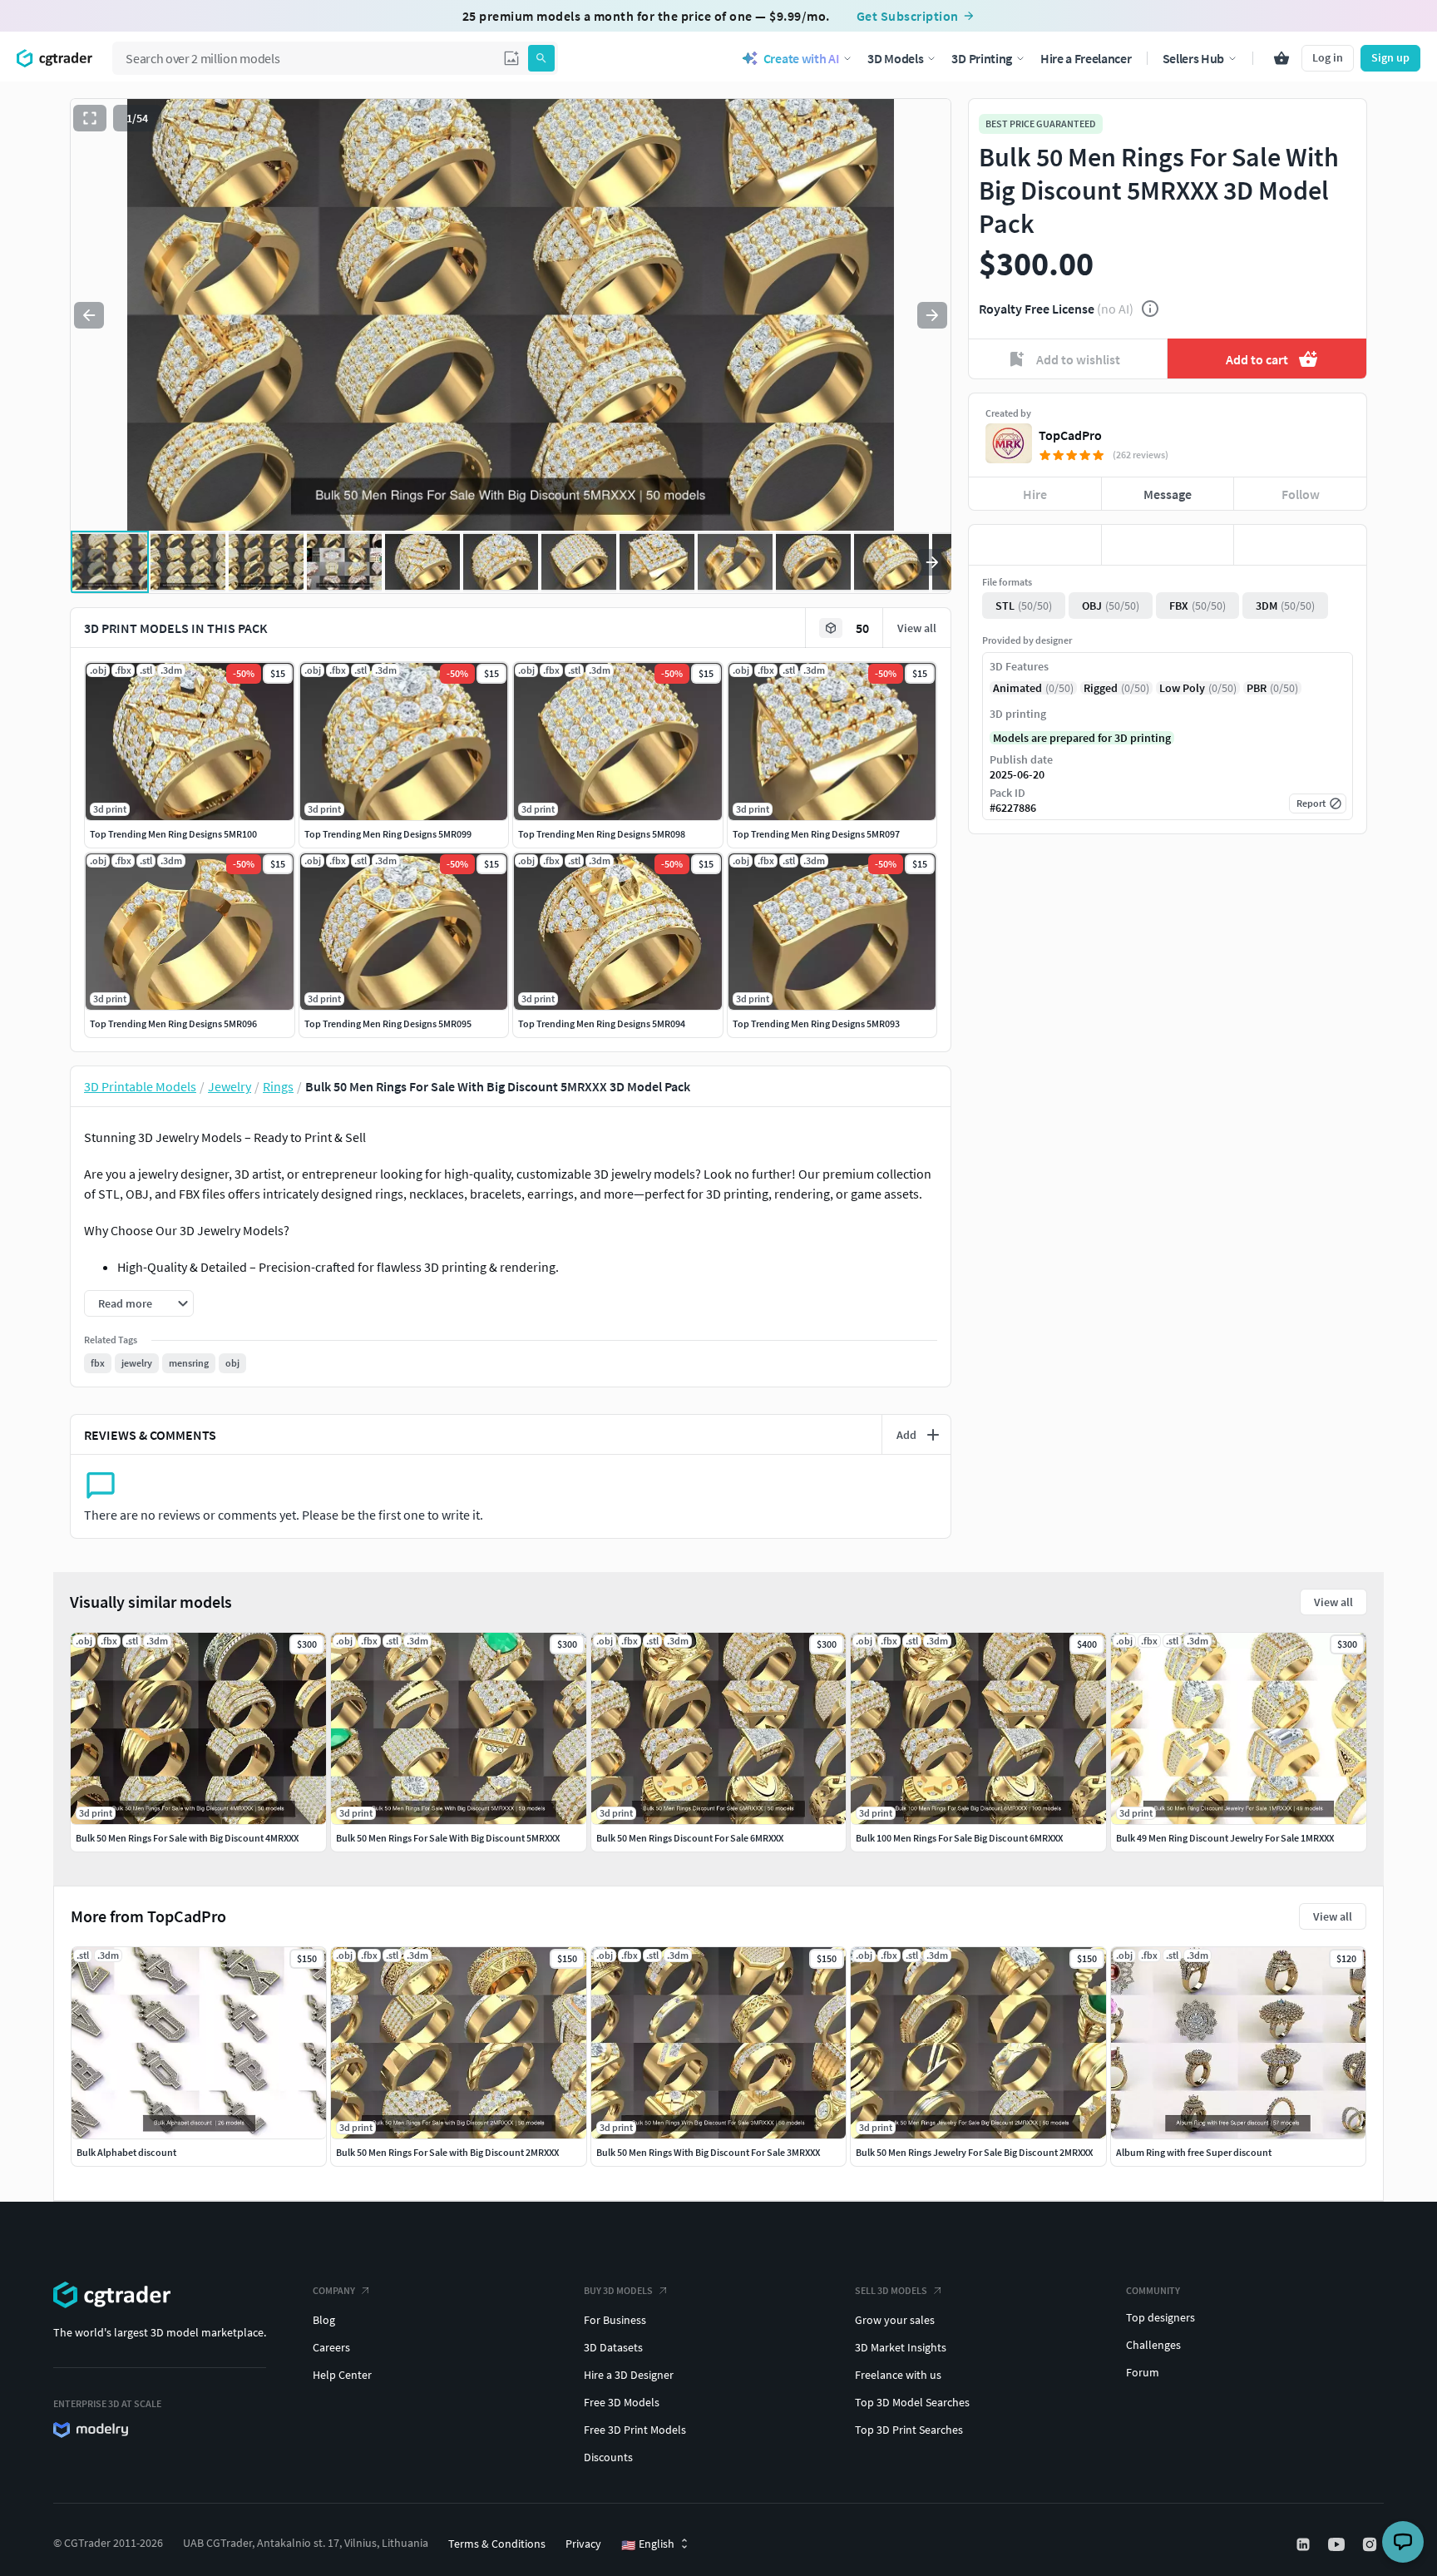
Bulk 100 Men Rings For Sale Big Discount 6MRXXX (959, 1838)
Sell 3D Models (891, 2290)
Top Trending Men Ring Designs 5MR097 (816, 834)
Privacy (583, 2544)
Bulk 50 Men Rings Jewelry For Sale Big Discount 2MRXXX (974, 2152)
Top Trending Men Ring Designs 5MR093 (816, 1023)
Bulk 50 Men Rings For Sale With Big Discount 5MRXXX (448, 1838)
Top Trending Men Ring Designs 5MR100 (173, 834)
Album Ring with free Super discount (1194, 2152)
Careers (331, 2347)
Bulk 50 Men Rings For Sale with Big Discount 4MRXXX (187, 1838)
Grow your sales (895, 2320)
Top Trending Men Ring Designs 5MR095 (388, 1023)
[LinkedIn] (1305, 2544)
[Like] (1035, 545)
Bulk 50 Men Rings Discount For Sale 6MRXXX (690, 1838)
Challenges (1153, 2345)
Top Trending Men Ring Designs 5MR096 (173, 1023)
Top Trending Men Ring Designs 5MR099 (388, 834)
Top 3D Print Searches (909, 2430)
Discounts (608, 2457)
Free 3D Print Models (635, 2430)
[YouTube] (1338, 2544)
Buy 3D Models (618, 2290)
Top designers (1160, 2317)
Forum (1143, 2372)
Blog (324, 2320)
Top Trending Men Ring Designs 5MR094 (602, 1023)
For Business (615, 2320)
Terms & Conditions (497, 2544)
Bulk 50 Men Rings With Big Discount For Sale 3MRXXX (708, 2152)
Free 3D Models (622, 2402)
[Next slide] (932, 315)
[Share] (1300, 545)
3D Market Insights (901, 2347)
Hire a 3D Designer (629, 2375)
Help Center (342, 2375)
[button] (511, 58)
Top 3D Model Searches (912, 2402)
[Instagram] (1371, 2544)
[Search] (541, 58)
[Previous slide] (89, 315)
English (648, 2544)
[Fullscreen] (90, 118)
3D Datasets (613, 2347)
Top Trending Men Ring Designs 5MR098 (602, 834)
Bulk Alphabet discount (126, 2152)
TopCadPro (1070, 435)
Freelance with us (898, 2375)
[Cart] (1281, 58)
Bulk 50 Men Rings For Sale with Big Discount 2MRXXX (447, 2152)
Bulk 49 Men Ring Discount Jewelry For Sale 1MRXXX (1225, 1838)
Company (334, 2290)
